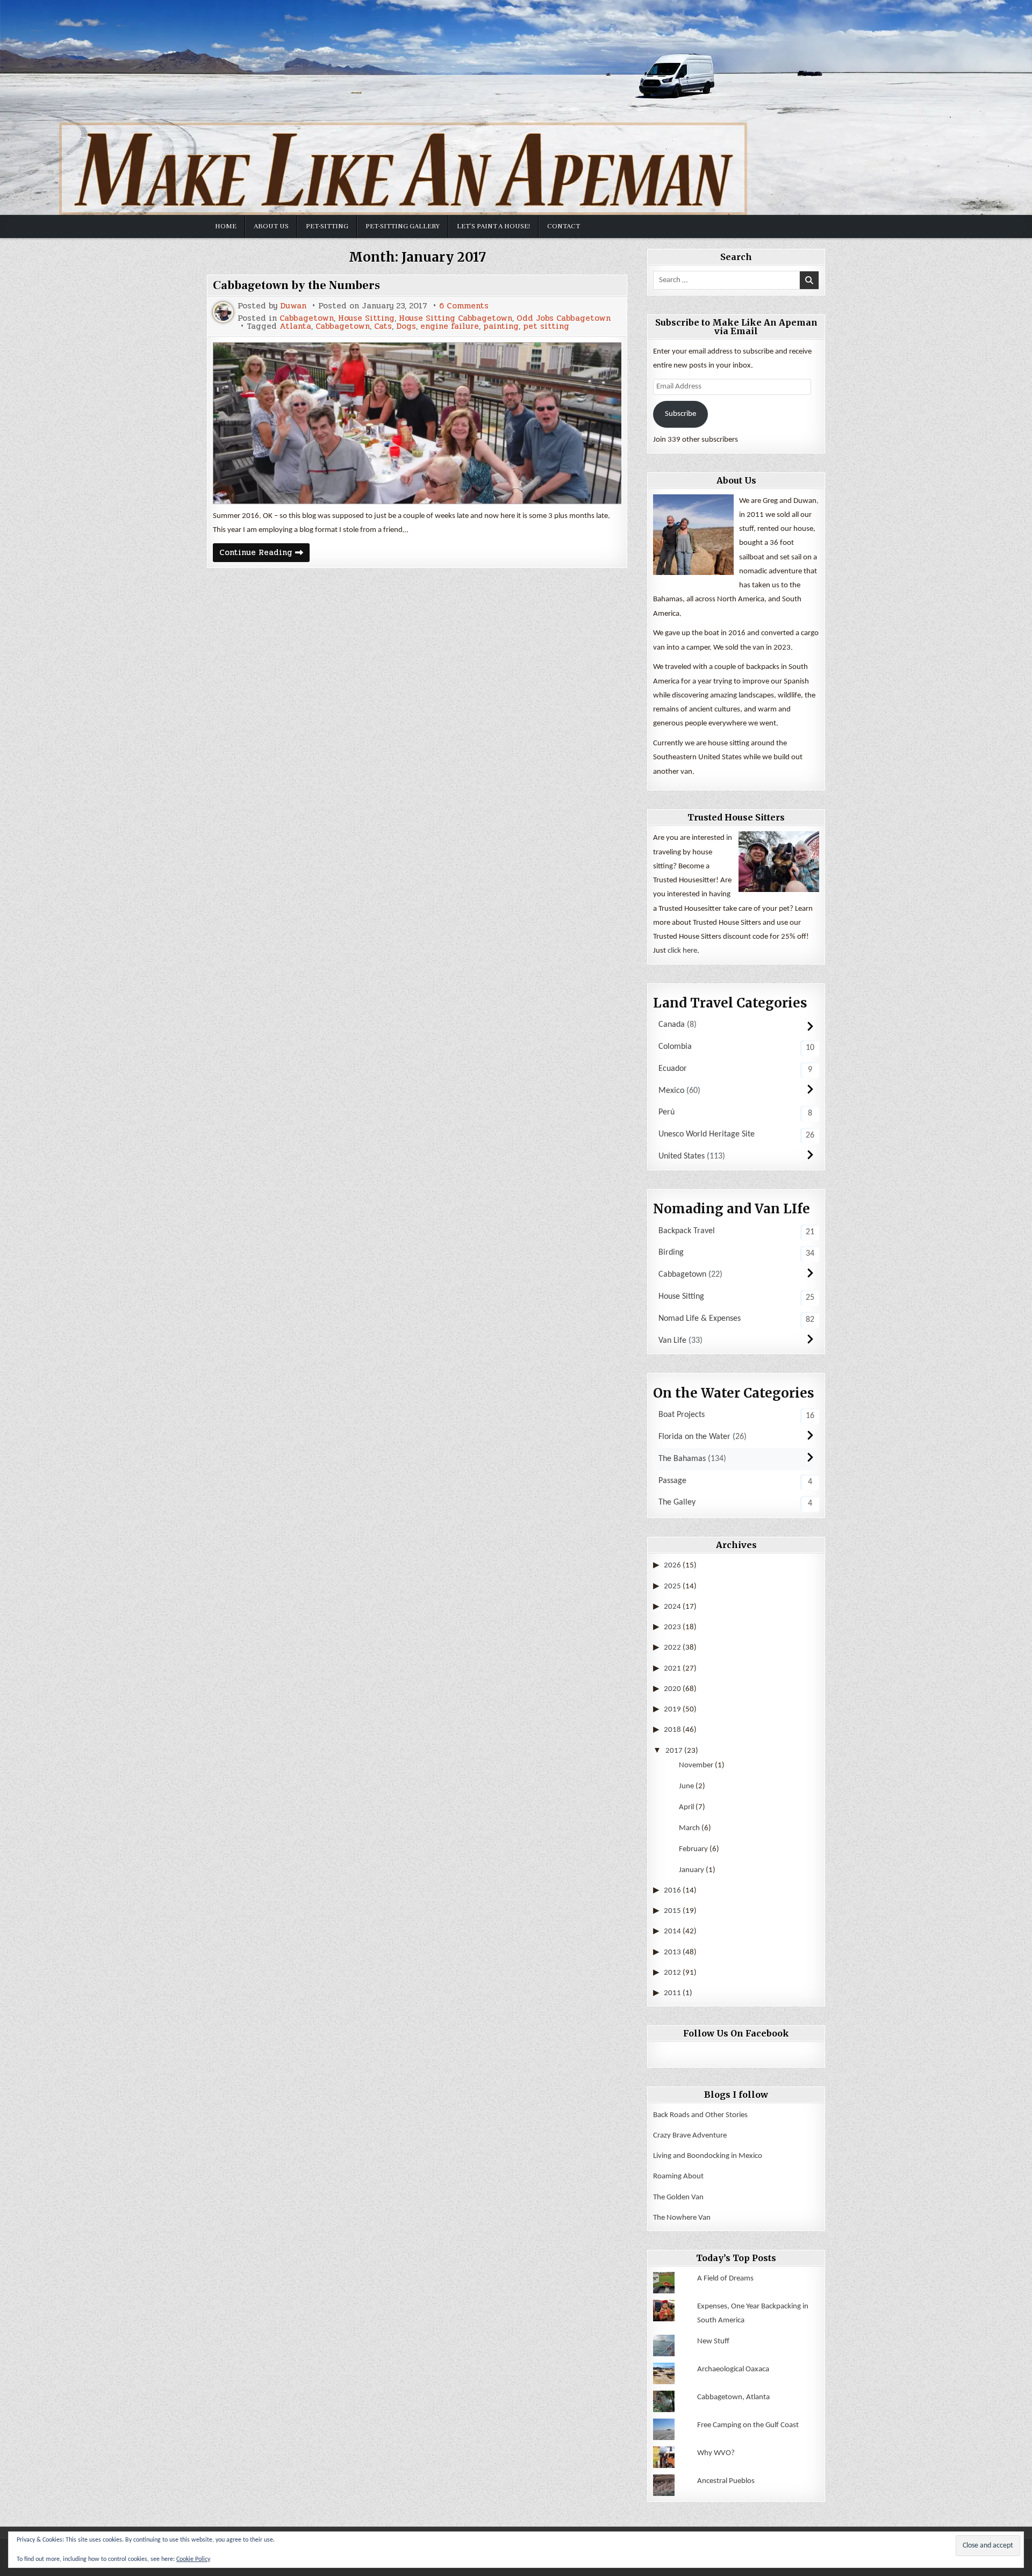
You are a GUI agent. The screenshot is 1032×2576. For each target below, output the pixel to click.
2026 (672, 1566)
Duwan (293, 306)
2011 (672, 1993)
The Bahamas (682, 1459)
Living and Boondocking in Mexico (708, 2156)
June (686, 1786)
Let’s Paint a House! (493, 226)
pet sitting (546, 326)
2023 (672, 1627)
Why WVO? (716, 2453)
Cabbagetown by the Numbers (296, 285)
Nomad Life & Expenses (700, 1319)
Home (226, 226)
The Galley (677, 1502)
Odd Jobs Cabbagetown (564, 318)
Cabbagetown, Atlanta (733, 2397)
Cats (383, 326)
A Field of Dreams (725, 2279)
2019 (672, 1710)
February (693, 1849)
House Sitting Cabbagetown (456, 318)
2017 (674, 1751)
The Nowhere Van (682, 2218)
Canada (672, 1025)
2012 (672, 1973)
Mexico (671, 1091)
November (696, 1765)
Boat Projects (682, 1415)
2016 (672, 1891)
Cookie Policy (193, 2559)
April (686, 1807)
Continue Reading (264, 554)
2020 (672, 1689)
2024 (672, 1607)
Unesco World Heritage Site (707, 1134)
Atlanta (295, 326)
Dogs (406, 326)
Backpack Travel (687, 1231)
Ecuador (673, 1069)
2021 (672, 1669)
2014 (672, 1931)
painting (501, 326)
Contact (564, 226)
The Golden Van (678, 2197)
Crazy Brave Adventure (690, 2136)
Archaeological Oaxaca (733, 2369)
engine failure (450, 326)
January (691, 1870)
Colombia (675, 1047)
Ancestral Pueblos (726, 2481)
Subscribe (680, 414)
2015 (672, 1911)
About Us (271, 226)
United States (682, 1156)
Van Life (672, 1341)
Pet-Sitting (327, 226)
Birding (671, 1253)
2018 (672, 1730)
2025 (672, 1586)
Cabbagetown (307, 318)
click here (682, 951)
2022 (672, 1648)
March (689, 1828)
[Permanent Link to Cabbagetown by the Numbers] (417, 423)
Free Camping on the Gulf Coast (748, 2425)
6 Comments (464, 306)
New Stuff (713, 2341)
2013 (672, 1952)
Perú (666, 1112)
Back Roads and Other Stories (700, 2115)
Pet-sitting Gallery (403, 226)
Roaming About (678, 2176)
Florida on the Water (694, 1437)
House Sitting (366, 318)
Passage (672, 1481)
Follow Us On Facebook (736, 2033)
